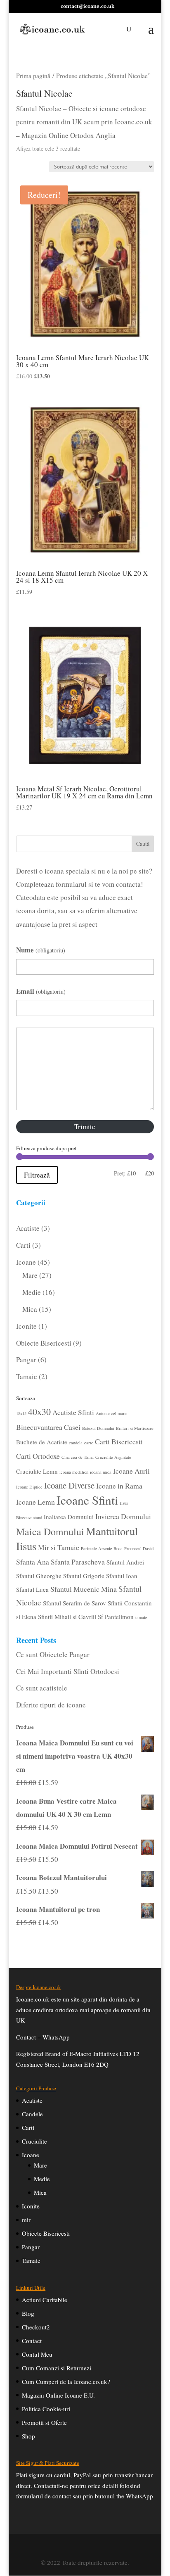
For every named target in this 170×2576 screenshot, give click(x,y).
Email (41, 991)
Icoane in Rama (119, 1486)
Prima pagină (33, 75)
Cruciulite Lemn (37, 1471)
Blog (28, 2313)
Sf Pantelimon (116, 1617)
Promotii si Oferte (44, 2422)
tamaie (141, 1617)
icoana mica (101, 1472)
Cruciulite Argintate (113, 1457)
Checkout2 (36, 2327)
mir (26, 2220)
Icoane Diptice (29, 1487)
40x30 (39, 1411)
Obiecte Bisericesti (46, 2233)
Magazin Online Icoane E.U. (58, 2395)
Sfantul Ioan (122, 1576)
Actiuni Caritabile (45, 2300)
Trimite (85, 1127)
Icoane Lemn (35, 1502)
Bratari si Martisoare (135, 1428)
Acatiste (32, 2100)
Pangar (31, 2247)
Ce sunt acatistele (42, 1688)
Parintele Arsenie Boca (102, 1548)
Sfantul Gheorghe (39, 1576)
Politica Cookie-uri (46, 2409)
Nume (41, 950)
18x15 (21, 1413)
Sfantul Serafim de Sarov (74, 1603)
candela (76, 1443)
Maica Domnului (50, 1531)
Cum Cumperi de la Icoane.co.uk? (66, 2381)
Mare (40, 2165)
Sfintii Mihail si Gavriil (67, 1617)
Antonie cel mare (111, 1413)
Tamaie (31, 2260)
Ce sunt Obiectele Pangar (53, 1654)
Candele (32, 2114)
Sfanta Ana (33, 1562)
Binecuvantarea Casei (48, 1427)
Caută (143, 844)
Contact (32, 2341)
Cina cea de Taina (78, 1457)
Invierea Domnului (123, 1516)
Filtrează (37, 1175)
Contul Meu (37, 2354)
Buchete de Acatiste (42, 1442)
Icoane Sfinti (87, 1500)
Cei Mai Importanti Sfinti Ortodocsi (68, 1671)
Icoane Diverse (69, 1485)
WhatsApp (56, 2037)
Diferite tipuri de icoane (51, 1705)
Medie (42, 2179)
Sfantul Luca (32, 1589)
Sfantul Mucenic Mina (84, 1589)
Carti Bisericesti (119, 1441)
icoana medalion (74, 1472)
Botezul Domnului (98, 1428)
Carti (28, 2127)
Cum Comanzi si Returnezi (57, 2368)
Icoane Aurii (131, 1471)
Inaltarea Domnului (69, 1517)
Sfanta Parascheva (78, 1562)
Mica (40, 2192)
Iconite (31, 2206)
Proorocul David (139, 1548)
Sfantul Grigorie (84, 1576)
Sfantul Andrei (125, 1562)
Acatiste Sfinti (73, 1412)
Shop (28, 2436)
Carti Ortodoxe (38, 1456)
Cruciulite (34, 2141)
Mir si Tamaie (59, 1547)
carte (89, 1443)
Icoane (31, 2155)
